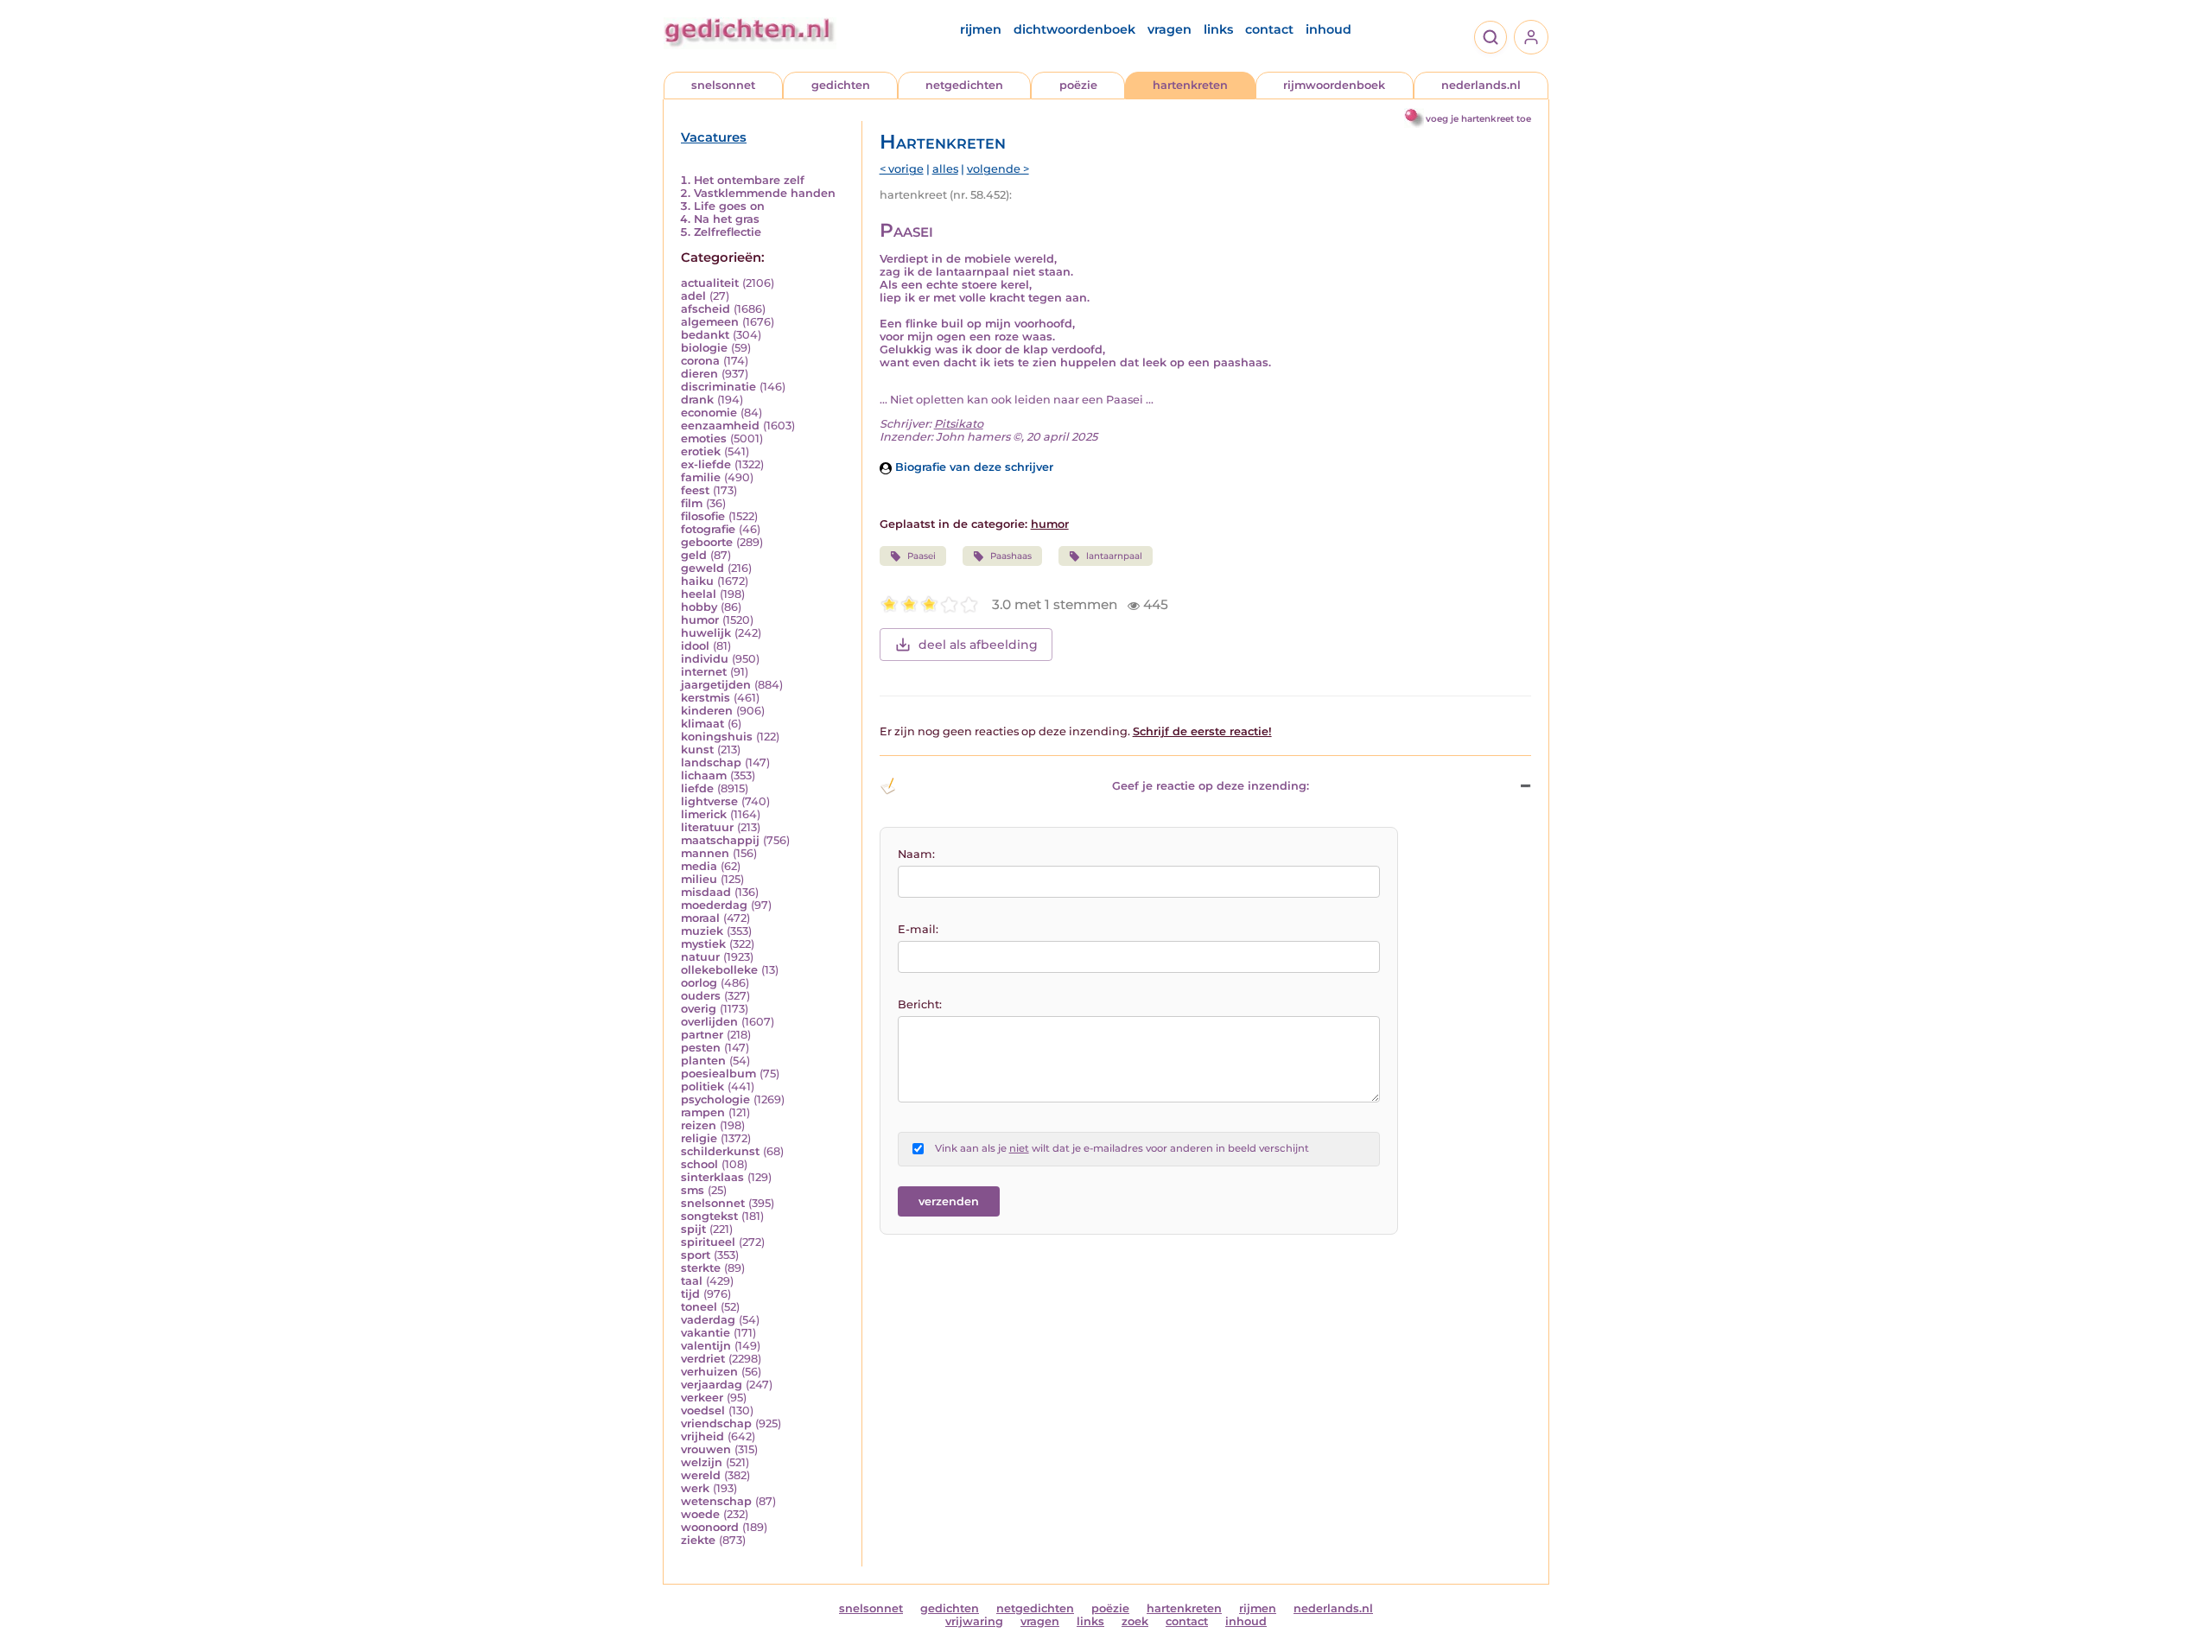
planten (703, 1061)
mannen (705, 853)
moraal (700, 918)
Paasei (922, 556)
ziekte (698, 1540)
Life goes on (729, 206)
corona (700, 361)
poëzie (1078, 85)
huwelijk (706, 633)
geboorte (707, 542)
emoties (704, 438)
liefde (697, 788)
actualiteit (710, 283)
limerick (704, 814)
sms (693, 1190)
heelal (699, 594)
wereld (701, 1475)
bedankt (705, 335)
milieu (699, 879)
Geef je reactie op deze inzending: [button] (1211, 786)
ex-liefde (706, 464)
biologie (704, 348)
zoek (1135, 1621)
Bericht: (920, 1004)
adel (693, 296)
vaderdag (708, 1320)
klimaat (702, 724)
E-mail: (918, 929)
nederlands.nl (1481, 85)
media (699, 866)
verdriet (703, 1359)
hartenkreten (1190, 85)
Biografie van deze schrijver (973, 467)
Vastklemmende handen (765, 193)
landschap (711, 762)
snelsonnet (723, 85)
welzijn (702, 1462)
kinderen (707, 711)
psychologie (715, 1099)
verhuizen (709, 1372)
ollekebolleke (719, 970)
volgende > (998, 169)
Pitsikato (959, 424)
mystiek (703, 944)
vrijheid (702, 1436)
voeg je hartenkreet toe (1478, 119)
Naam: (916, 854)
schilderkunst (720, 1151)
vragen (1170, 29)
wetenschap (716, 1501)
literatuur (707, 827)
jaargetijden (716, 685)
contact (1269, 29)
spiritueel (708, 1242)
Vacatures (714, 137)
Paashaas (1011, 556)
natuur (700, 957)
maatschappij (720, 840)
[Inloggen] (1531, 37)
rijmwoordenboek (1334, 85)
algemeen (710, 322)
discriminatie (718, 387)
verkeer (702, 1398)
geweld (702, 568)
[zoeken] (1491, 37)
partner (702, 1035)
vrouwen (706, 1449)
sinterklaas (712, 1177)
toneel (699, 1307)
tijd (690, 1294)
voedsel (703, 1411)
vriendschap (716, 1423)
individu (705, 659)
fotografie (708, 529)
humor (700, 620)
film (692, 503)
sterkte (701, 1268)
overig (699, 1009)
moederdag (714, 905)
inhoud (1328, 29)
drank (697, 400)
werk (695, 1488)
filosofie (703, 516)
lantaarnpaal (1114, 556)
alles (945, 169)
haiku (697, 581)
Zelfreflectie (728, 232)
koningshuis (717, 737)
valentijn (706, 1346)
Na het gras (727, 219)
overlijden (709, 1022)
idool (695, 646)
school (699, 1164)
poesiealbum (718, 1074)
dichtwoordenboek (1074, 29)
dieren (699, 374)
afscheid (706, 309)
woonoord (710, 1527)
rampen (703, 1112)
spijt (693, 1229)
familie (701, 477)
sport (696, 1255)
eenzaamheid (720, 426)
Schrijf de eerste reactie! (1202, 731)
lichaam (704, 775)
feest (695, 490)
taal (692, 1281)
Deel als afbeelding (978, 645)
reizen (699, 1125)
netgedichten (964, 85)
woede (700, 1514)
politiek (702, 1087)
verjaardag (712, 1385)
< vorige (902, 169)
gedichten (841, 85)
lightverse (709, 801)
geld (694, 555)
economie (709, 413)
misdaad (706, 892)
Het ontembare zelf (749, 180)
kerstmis (706, 698)
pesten (701, 1048)
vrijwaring (974, 1621)
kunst (697, 750)
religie (699, 1138)
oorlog (699, 983)
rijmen (981, 29)
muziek (702, 931)
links (1218, 29)
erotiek (701, 451)
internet (704, 672)
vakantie (706, 1333)
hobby (699, 607)
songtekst (709, 1216)
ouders (701, 996)
